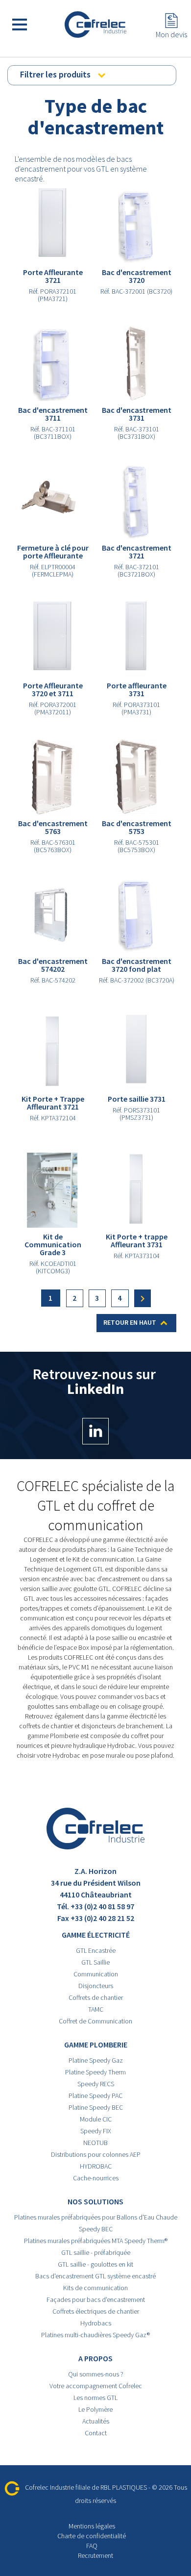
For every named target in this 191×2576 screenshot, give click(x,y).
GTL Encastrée (96, 1950)
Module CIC (96, 2119)
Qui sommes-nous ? (96, 2374)
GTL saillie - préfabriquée (96, 2252)
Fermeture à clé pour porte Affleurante (53, 552)
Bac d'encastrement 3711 (53, 414)
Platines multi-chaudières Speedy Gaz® (95, 2335)
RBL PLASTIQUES (124, 2487)
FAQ (92, 2546)
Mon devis (171, 34)
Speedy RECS (96, 2084)
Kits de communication (95, 2288)
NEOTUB (95, 2143)
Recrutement (95, 2555)
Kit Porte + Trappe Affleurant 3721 (53, 1103)
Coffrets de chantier (96, 1997)
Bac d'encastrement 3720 (137, 276)
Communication (96, 1974)
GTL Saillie (95, 1962)
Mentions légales (92, 2526)
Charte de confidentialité (92, 2536)
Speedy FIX (96, 2131)
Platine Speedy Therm (95, 2072)
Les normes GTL (95, 2398)
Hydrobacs (96, 2323)
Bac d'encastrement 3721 (137, 552)
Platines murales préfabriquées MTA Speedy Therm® (96, 2241)
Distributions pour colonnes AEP (96, 2154)
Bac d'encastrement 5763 (53, 827)
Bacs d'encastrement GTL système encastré (95, 2276)
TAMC (96, 2009)
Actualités (96, 2421)
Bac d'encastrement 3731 (137, 414)
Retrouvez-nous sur (96, 1382)
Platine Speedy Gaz (96, 2060)
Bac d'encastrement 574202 (53, 965)
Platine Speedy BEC (96, 2107)
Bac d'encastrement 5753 (137, 827)
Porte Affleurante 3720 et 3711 (53, 689)
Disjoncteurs (96, 1986)
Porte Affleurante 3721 (53, 276)
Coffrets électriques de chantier (96, 2311)
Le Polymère (95, 2409)
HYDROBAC (96, 2166)
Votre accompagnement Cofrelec (96, 2386)
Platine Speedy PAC (95, 2096)
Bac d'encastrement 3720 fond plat (137, 965)
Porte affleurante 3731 (137, 689)
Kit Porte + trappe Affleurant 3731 (137, 1240)
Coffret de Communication (95, 2021)
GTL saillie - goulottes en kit (95, 2264)
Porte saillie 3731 (137, 1099)
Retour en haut (137, 1323)
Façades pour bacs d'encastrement (96, 2299)
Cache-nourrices (96, 2178)
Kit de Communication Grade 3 (53, 1244)
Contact (96, 2433)
